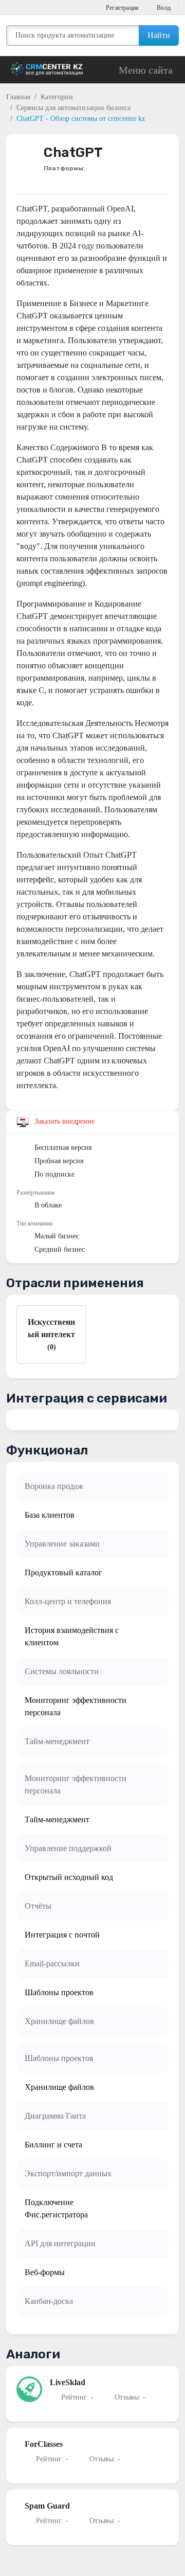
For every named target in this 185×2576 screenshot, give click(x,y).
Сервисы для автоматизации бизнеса (73, 108)
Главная (18, 97)
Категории (57, 97)
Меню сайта (146, 70)
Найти (159, 35)
